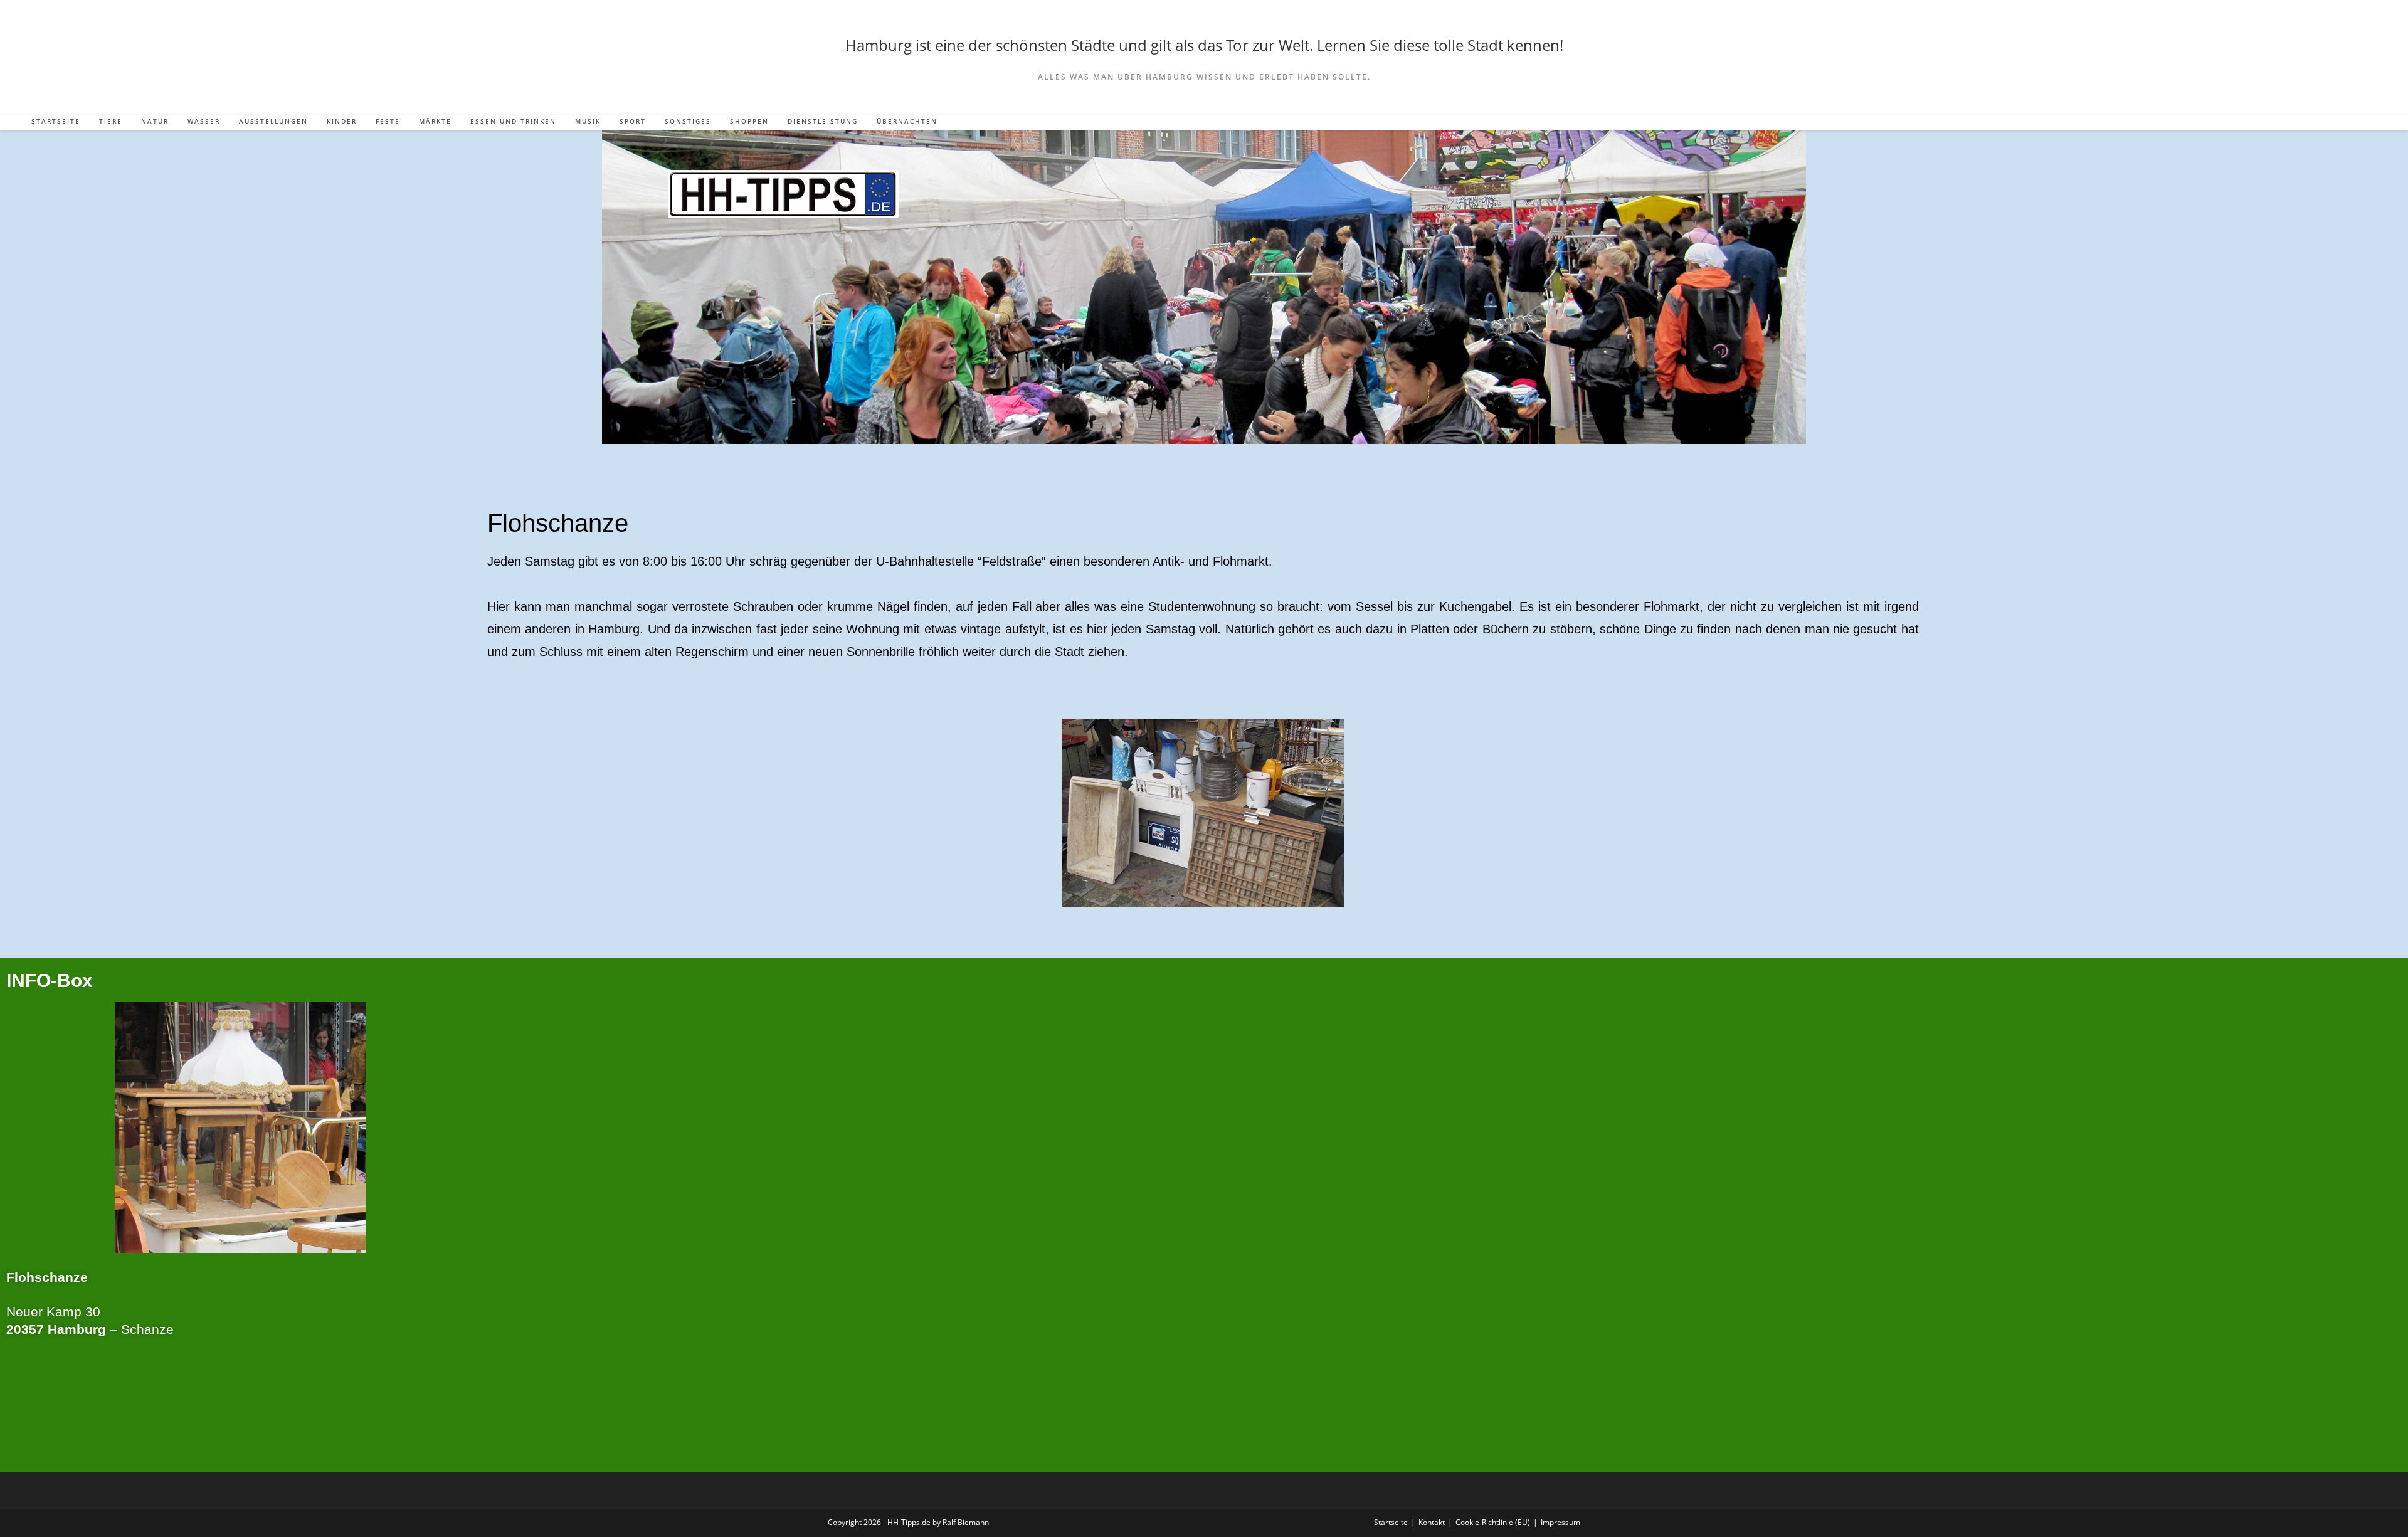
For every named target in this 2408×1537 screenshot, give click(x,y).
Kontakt (1432, 1522)
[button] (503, 813)
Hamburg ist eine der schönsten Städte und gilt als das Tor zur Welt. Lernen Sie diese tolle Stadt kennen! (1204, 45)
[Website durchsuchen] (2370, 124)
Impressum (1560, 1522)
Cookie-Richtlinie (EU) (1493, 1522)
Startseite (1391, 1522)
